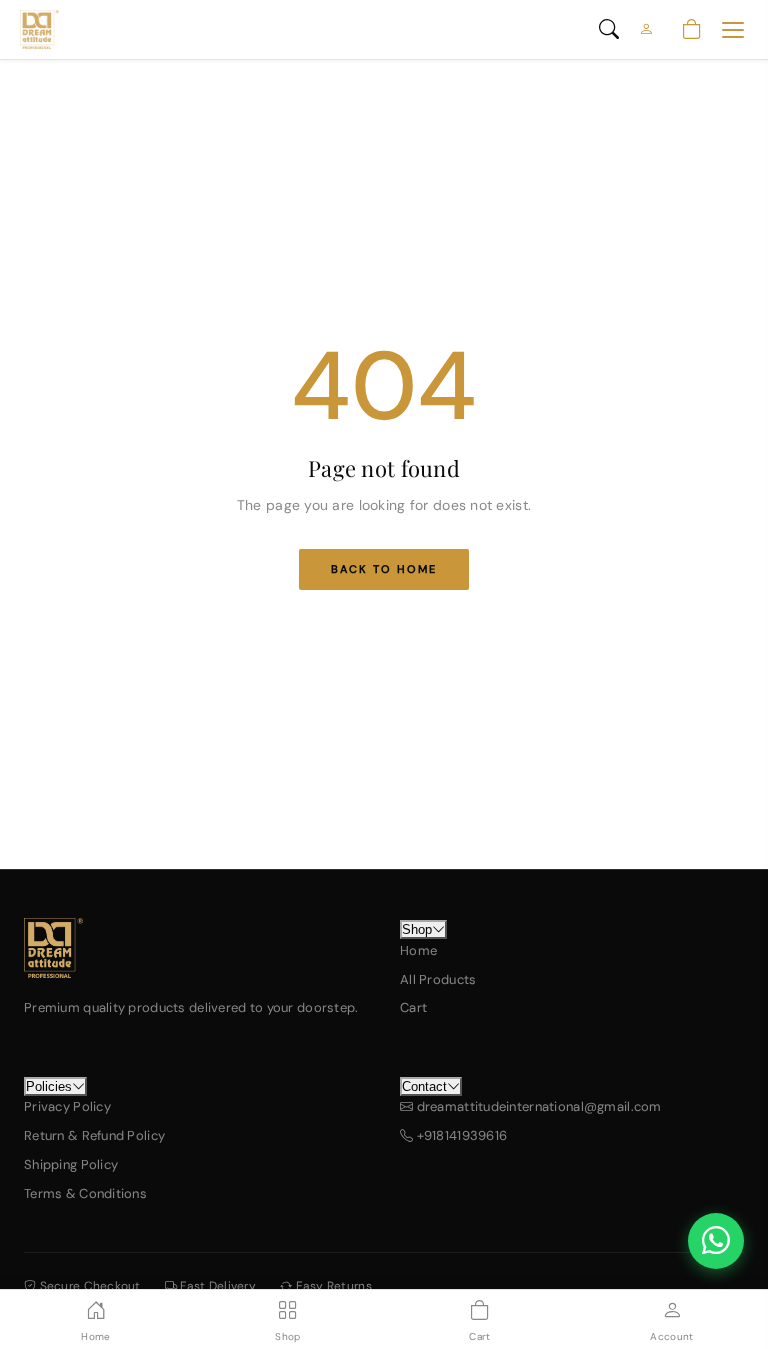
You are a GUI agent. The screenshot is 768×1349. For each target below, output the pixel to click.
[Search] (609, 30)
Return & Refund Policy (94, 1135)
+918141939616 (460, 1135)
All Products (438, 979)
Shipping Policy (71, 1164)
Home (418, 950)
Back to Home (384, 569)
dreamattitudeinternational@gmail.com (537, 1106)
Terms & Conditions (85, 1193)
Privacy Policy (67, 1106)
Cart (413, 1007)
